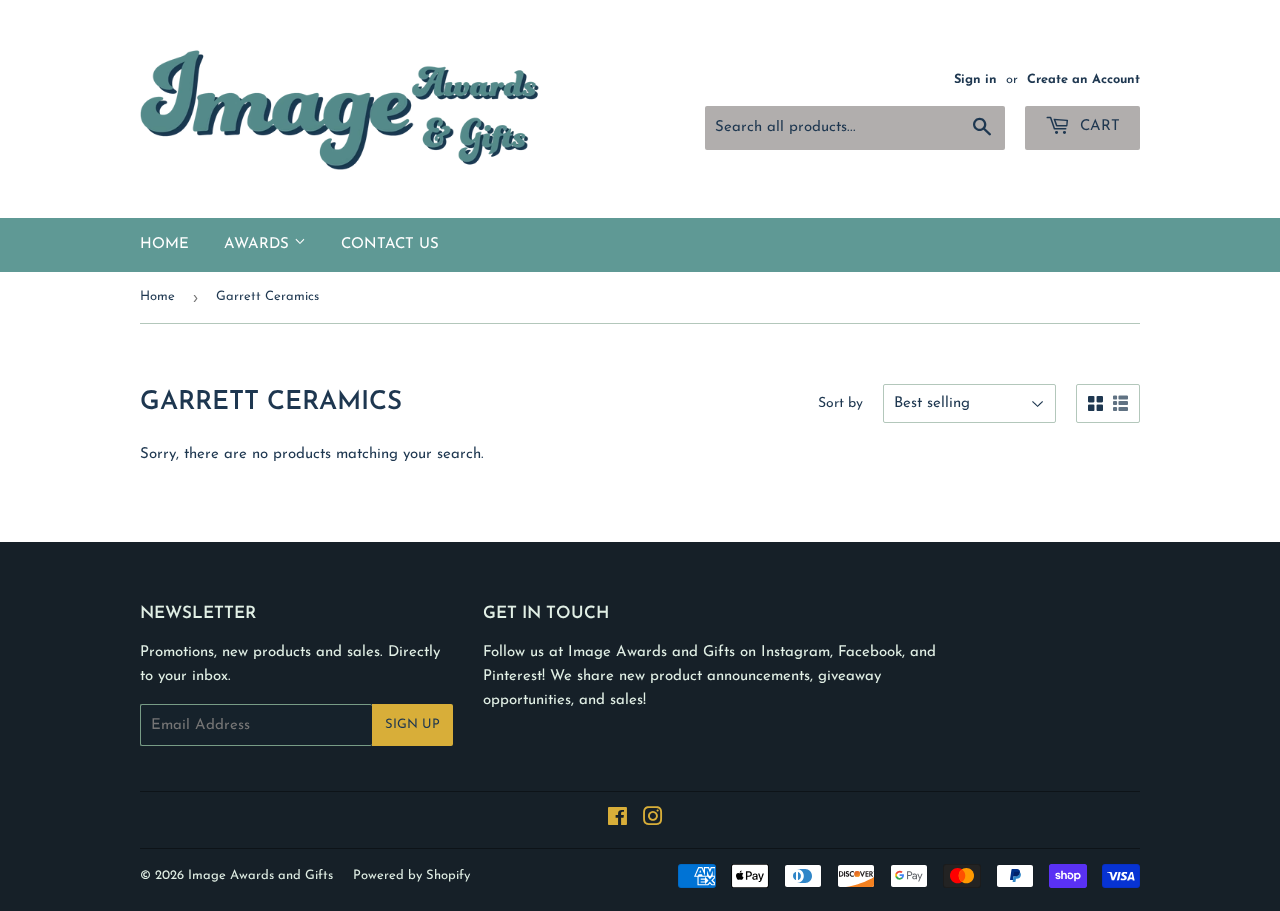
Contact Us (390, 244)
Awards (259, 244)
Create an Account (1083, 79)
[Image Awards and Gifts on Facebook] (617, 820)
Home (164, 244)
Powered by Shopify (411, 875)
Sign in (975, 79)
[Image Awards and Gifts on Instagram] (653, 820)
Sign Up (412, 724)
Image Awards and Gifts (260, 875)
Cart (1097, 126)
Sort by (840, 403)
